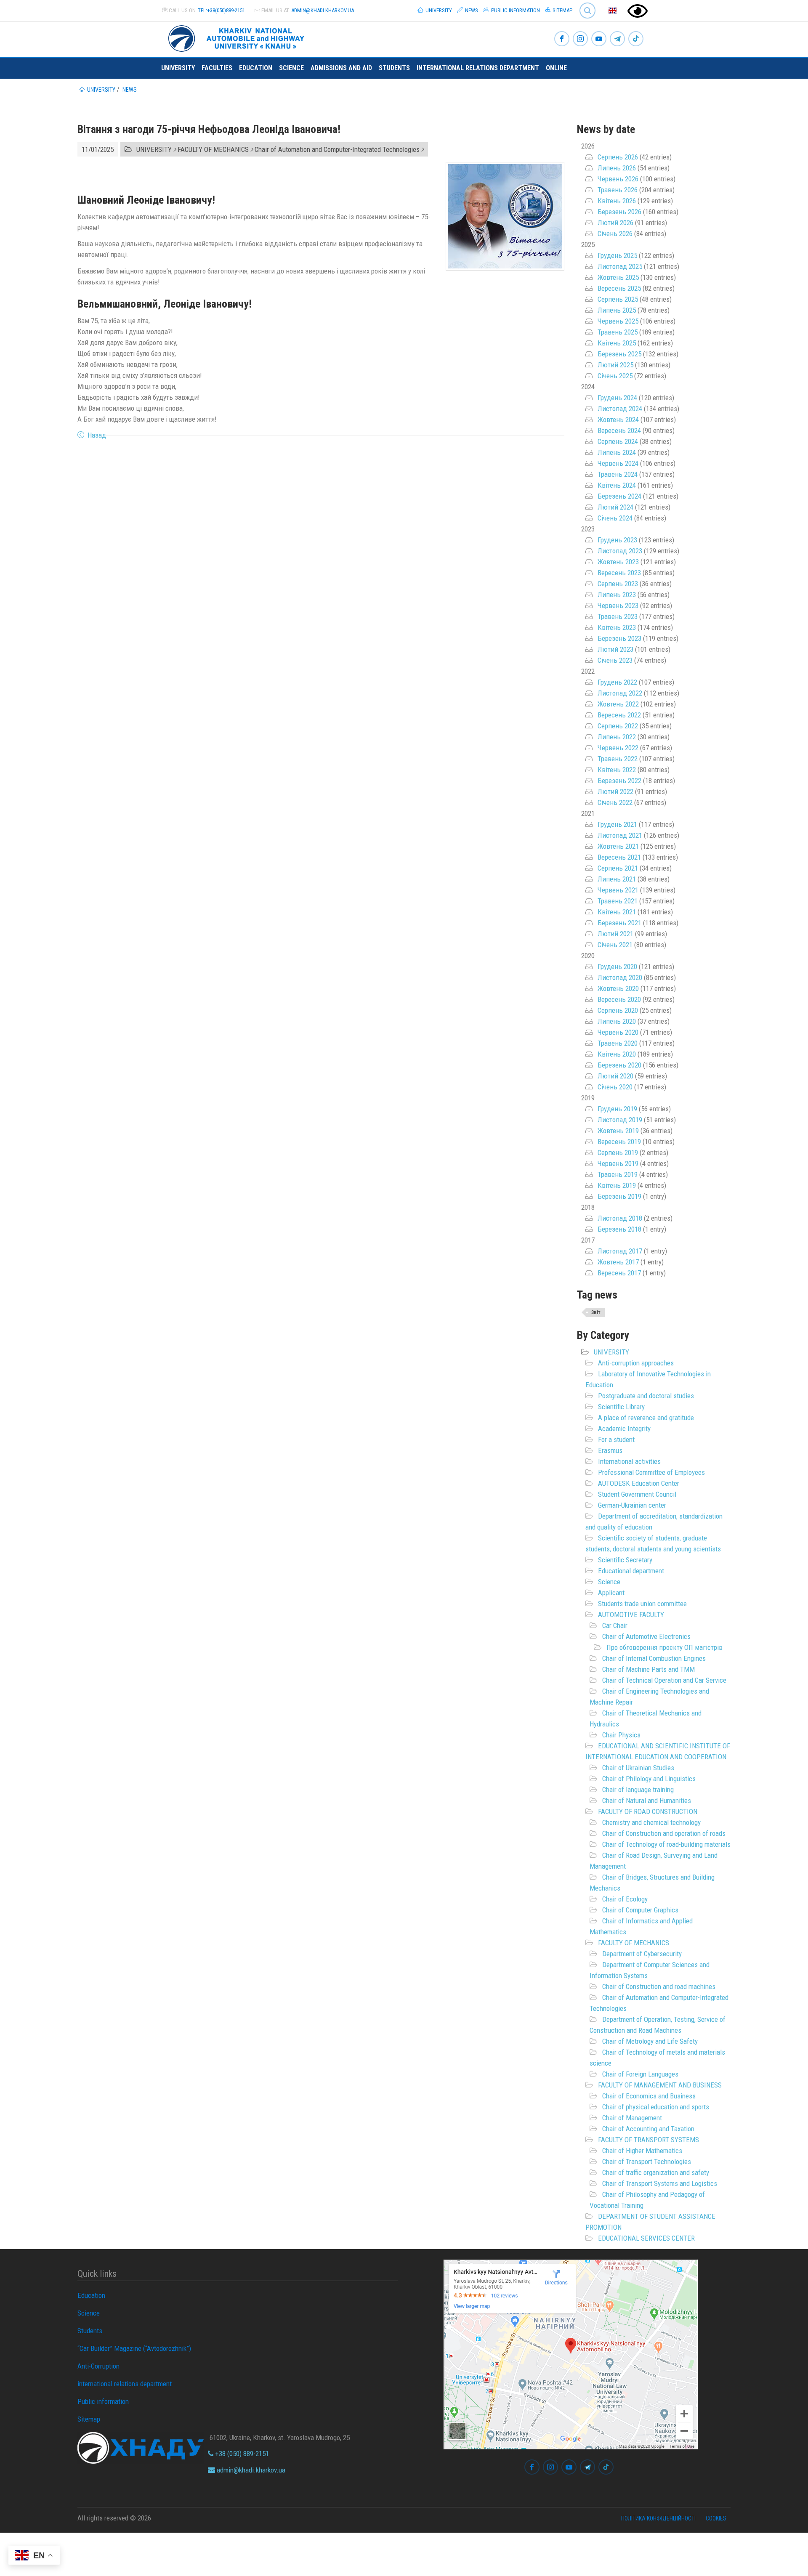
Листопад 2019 (620, 1120)
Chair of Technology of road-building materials (666, 1844)
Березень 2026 (619, 212)
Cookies (716, 2518)
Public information (515, 10)
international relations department (478, 68)
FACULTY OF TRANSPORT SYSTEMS (649, 2140)
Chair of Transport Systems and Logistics (660, 2183)
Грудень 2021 (617, 824)
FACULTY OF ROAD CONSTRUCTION (648, 1811)
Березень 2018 (619, 1229)
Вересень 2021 (619, 857)
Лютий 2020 (615, 1076)
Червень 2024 (618, 463)
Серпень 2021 (618, 868)
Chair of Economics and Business (649, 2096)
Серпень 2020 (618, 1010)
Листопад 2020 (620, 977)
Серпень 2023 (618, 584)
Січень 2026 (615, 234)
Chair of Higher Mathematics (642, 2151)
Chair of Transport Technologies (647, 2162)
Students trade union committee (642, 1604)
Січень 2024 (615, 518)
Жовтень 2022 (618, 704)
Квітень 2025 (617, 343)
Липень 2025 (617, 310)
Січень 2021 (615, 945)
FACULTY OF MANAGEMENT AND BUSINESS (660, 2085)
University (438, 10)
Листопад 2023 (620, 551)
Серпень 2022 (618, 726)
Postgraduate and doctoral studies (646, 1396)
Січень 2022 (615, 802)
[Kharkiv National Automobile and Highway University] (237, 37)
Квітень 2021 (617, 912)
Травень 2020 (618, 1043)
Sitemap (562, 10)
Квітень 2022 (617, 770)
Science (291, 68)
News (471, 10)
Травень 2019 (618, 1174)
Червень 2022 (618, 748)
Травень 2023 (618, 616)
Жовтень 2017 (618, 1262)
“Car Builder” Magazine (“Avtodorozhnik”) (134, 2348)
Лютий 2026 (615, 223)
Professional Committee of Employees (651, 1472)
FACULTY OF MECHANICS (634, 1943)
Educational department (631, 1571)
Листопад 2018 (620, 1218)
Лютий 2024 (615, 507)
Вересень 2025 (619, 288)
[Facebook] (562, 39)
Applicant (611, 1593)
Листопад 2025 (620, 266)
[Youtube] (599, 39)
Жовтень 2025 (618, 277)
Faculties (217, 68)
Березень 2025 (619, 354)
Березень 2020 (619, 1065)
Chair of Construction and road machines (659, 1986)
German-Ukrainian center (632, 1505)
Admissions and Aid (341, 68)
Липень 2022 (617, 737)
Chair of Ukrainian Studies (638, 1768)
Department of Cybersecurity (642, 1954)
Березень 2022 (619, 781)
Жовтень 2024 (618, 420)
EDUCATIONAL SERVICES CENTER (646, 2238)
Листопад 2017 (620, 1251)
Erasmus (610, 1450)
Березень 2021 (619, 923)
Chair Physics (621, 1735)
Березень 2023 (619, 638)
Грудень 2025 (617, 255)
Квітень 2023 (617, 627)
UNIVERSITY (611, 1352)
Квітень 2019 (617, 1185)
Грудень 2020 (617, 967)
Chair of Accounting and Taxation (648, 2129)
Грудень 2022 (617, 682)
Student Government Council (637, 1494)
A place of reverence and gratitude (646, 1418)
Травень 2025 (618, 332)
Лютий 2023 (615, 649)
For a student (616, 1439)
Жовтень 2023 (618, 562)
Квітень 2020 (617, 1054)
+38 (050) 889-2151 (241, 2454)
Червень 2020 (618, 1032)
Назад (97, 435)
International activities (629, 1461)
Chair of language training (638, 1790)
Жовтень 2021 (618, 846)
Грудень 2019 (617, 1109)
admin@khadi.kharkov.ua (323, 10)
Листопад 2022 (620, 693)
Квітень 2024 (617, 485)
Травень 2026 (618, 190)
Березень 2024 (619, 496)
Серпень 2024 (618, 441)
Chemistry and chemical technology (651, 1822)
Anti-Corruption (98, 2366)
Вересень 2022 (619, 715)
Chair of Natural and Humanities (647, 1801)
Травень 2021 (618, 901)
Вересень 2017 (619, 1273)
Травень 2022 (618, 759)
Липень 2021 (617, 879)
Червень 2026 (618, 179)
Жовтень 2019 (618, 1131)
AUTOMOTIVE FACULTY (631, 1615)
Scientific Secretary (625, 1560)
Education (256, 68)
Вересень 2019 (619, 1142)
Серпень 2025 (618, 299)
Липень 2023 (617, 595)
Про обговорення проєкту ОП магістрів (664, 1647)
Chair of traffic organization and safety (656, 2172)
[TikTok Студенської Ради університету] (636, 39)
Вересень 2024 (619, 430)
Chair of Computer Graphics (640, 1910)
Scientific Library (621, 1407)
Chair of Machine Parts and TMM (649, 1669)
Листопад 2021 (620, 835)
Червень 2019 (618, 1163)
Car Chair (615, 1625)
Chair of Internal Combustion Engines (654, 1658)
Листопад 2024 (620, 409)
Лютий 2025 (615, 365)
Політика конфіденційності (658, 2518)
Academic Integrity (624, 1429)
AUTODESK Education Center (639, 1483)
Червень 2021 (618, 890)
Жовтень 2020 (618, 988)
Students (394, 68)
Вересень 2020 (619, 999)
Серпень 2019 (618, 1153)
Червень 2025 (618, 321)
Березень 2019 (619, 1196)
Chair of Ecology (625, 1899)
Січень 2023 (615, 660)
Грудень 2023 (617, 540)
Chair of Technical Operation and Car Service (664, 1680)
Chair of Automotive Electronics (646, 1636)
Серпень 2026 (618, 157)
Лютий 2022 (615, 791)
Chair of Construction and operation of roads (664, 1833)
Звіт (596, 1312)
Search (584, 4)
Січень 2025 (615, 376)
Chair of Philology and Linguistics (649, 1779)
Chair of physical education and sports (656, 2107)
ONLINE (556, 68)
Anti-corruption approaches (636, 1363)
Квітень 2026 (617, 201)
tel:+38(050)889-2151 (221, 10)
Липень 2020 (617, 1021)
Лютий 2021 (615, 934)
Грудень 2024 (617, 398)
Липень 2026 (617, 168)
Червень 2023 (618, 605)
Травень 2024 (618, 474)
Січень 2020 (615, 1087)
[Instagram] (580, 39)
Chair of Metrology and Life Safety (650, 2041)
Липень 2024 (617, 452)
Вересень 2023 (619, 573)
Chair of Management (632, 2118)
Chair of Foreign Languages (640, 2074)
